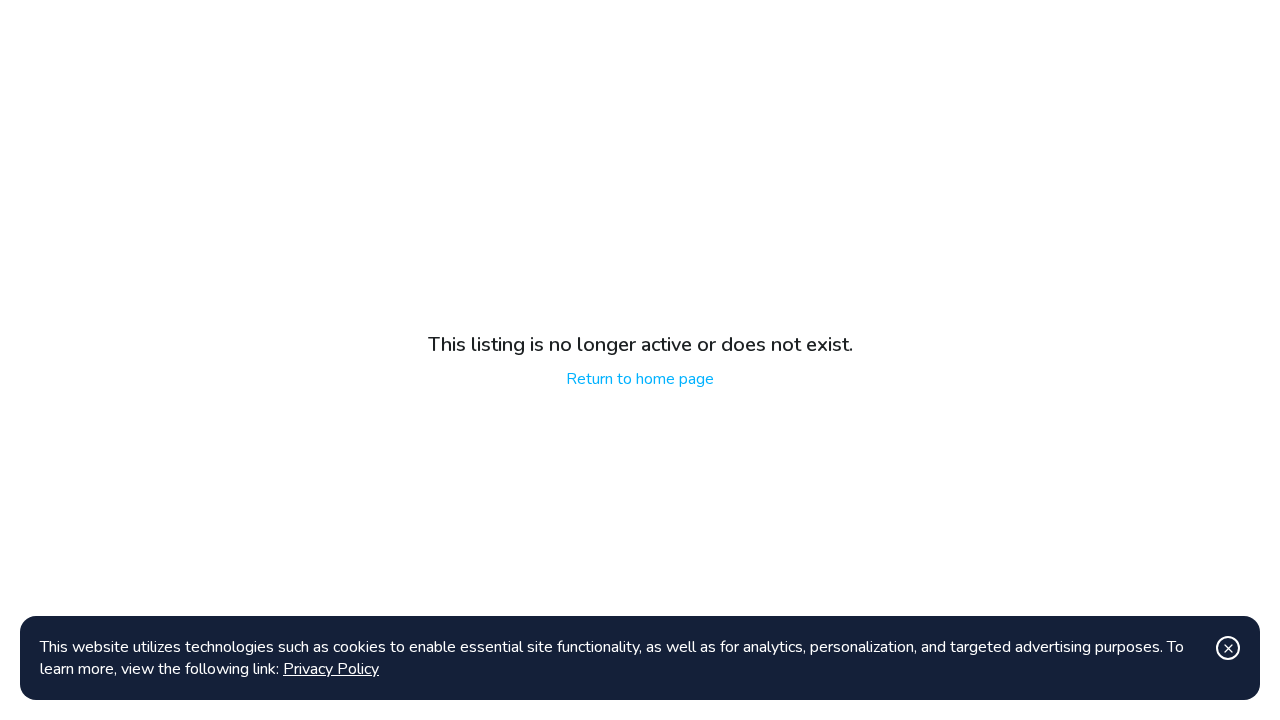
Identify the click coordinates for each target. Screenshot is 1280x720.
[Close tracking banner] (1228, 648)
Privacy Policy (331, 669)
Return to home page (640, 379)
